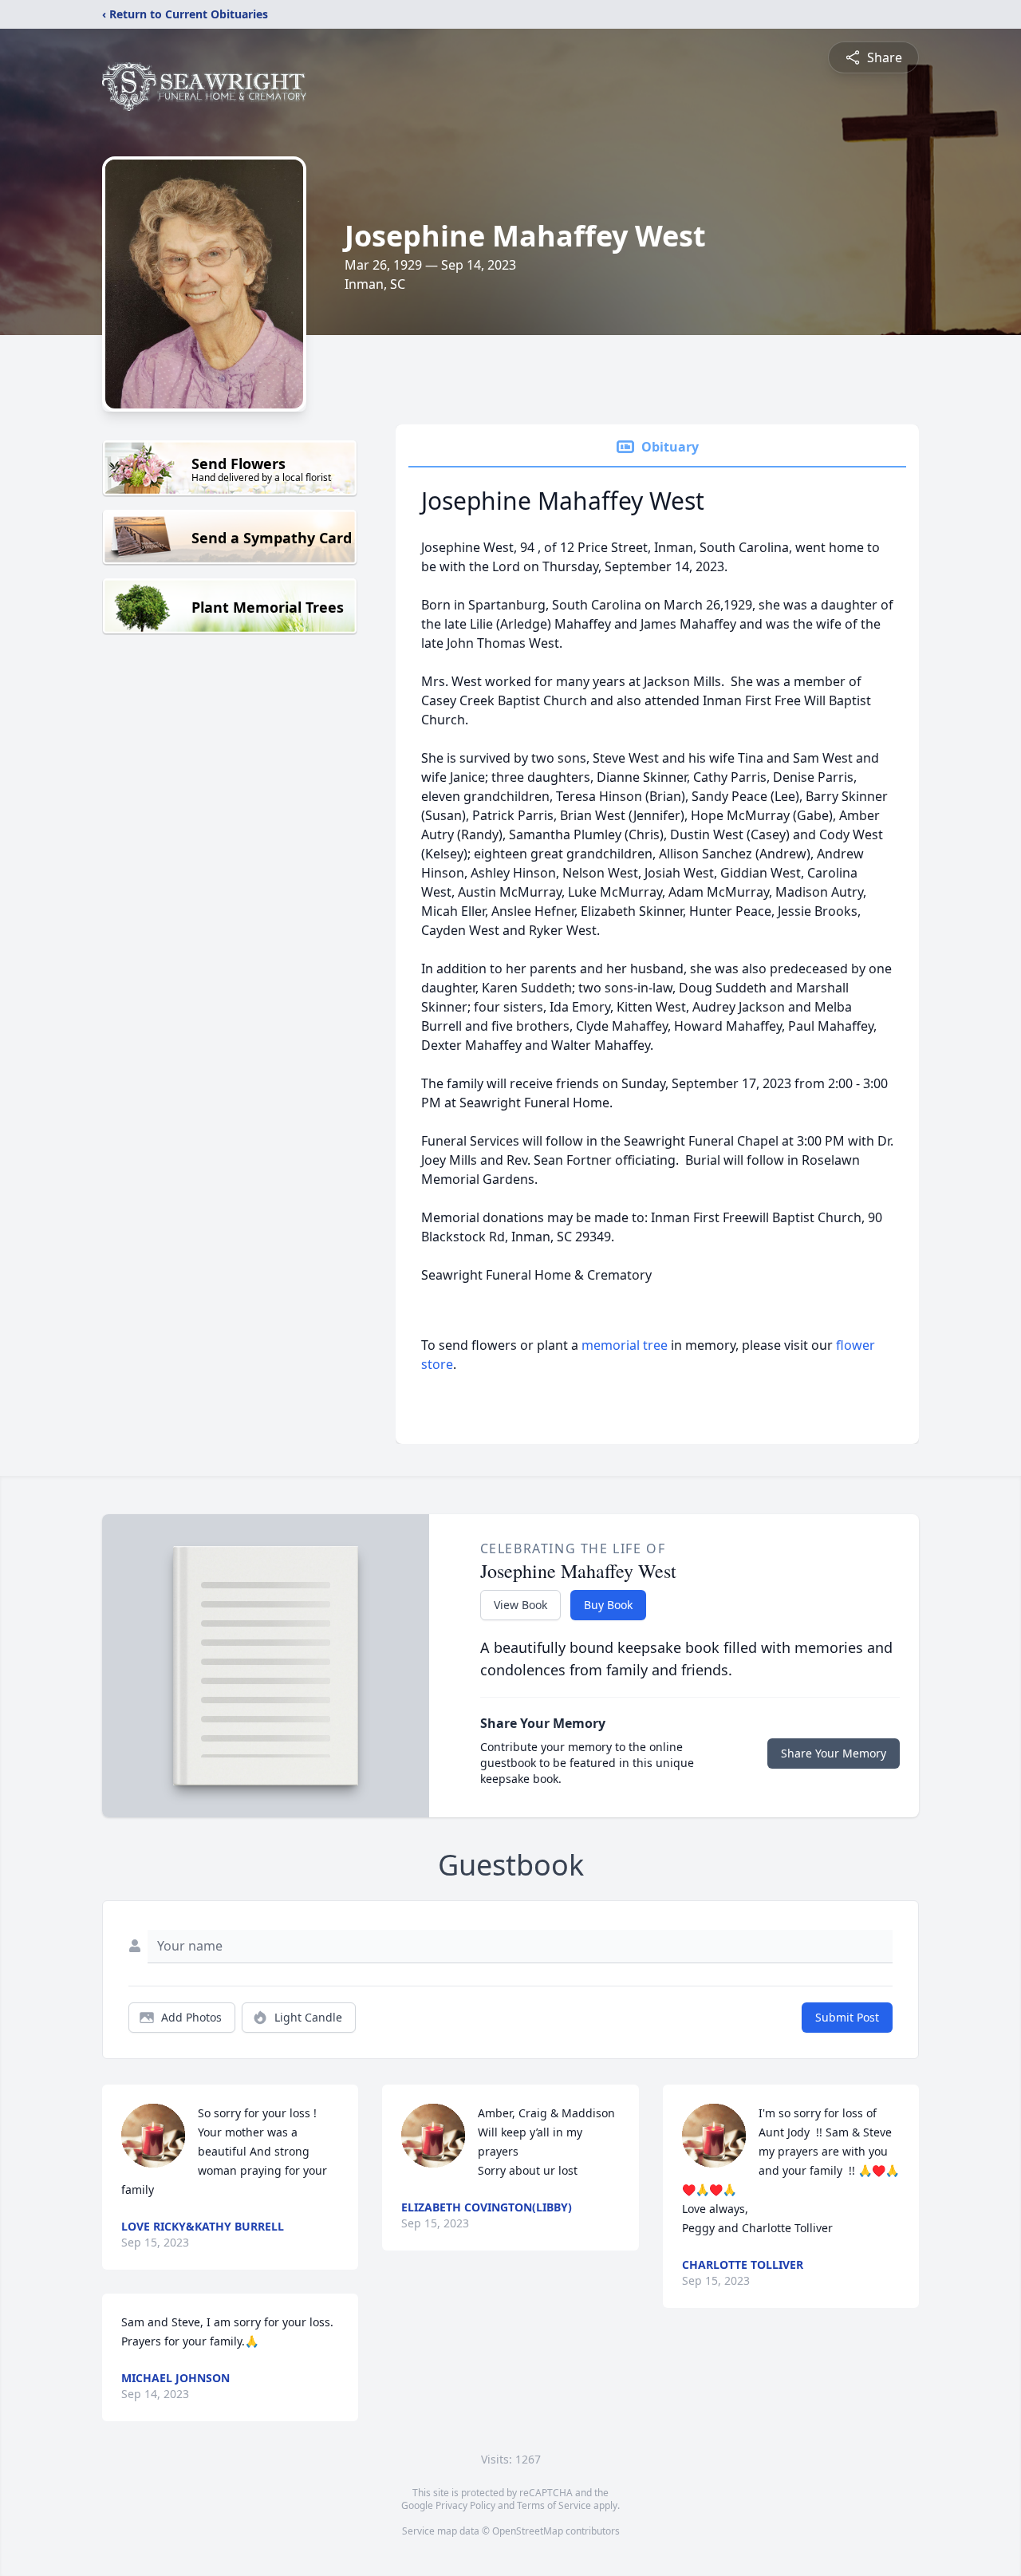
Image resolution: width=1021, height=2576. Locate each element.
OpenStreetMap (528, 2531)
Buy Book (608, 1605)
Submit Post (847, 2017)
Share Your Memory (834, 1753)
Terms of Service (554, 2505)
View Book (520, 1605)
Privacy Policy (465, 2505)
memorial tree (625, 1345)
